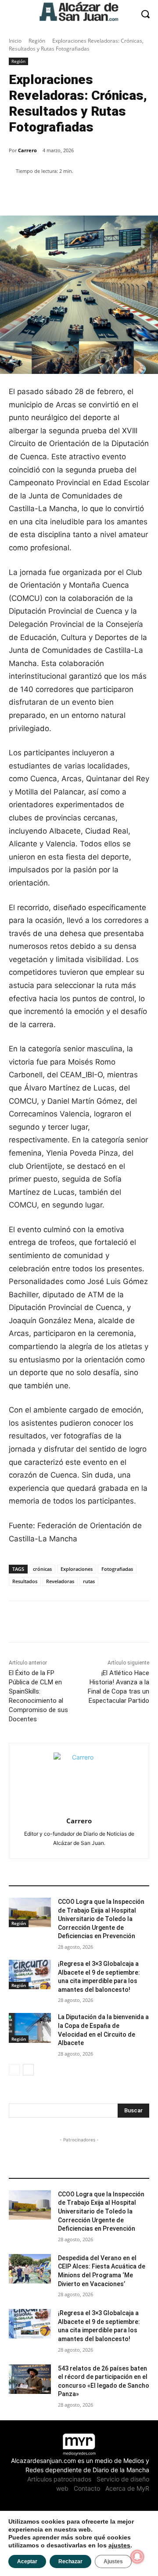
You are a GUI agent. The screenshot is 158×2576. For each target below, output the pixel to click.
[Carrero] (79, 1778)
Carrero (27, 150)
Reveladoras (60, 1581)
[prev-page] (14, 2070)
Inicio (15, 41)
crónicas (42, 1569)
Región (37, 41)
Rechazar (70, 2561)
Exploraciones (77, 1569)
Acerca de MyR (127, 2488)
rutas (89, 1581)
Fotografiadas (117, 1569)
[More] (108, 194)
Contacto (87, 2488)
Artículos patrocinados (59, 2479)
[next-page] (28, 2070)
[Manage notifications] (137, 2557)
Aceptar (27, 2561)
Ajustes (113, 2561)
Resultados (25, 1581)
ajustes (119, 2545)
